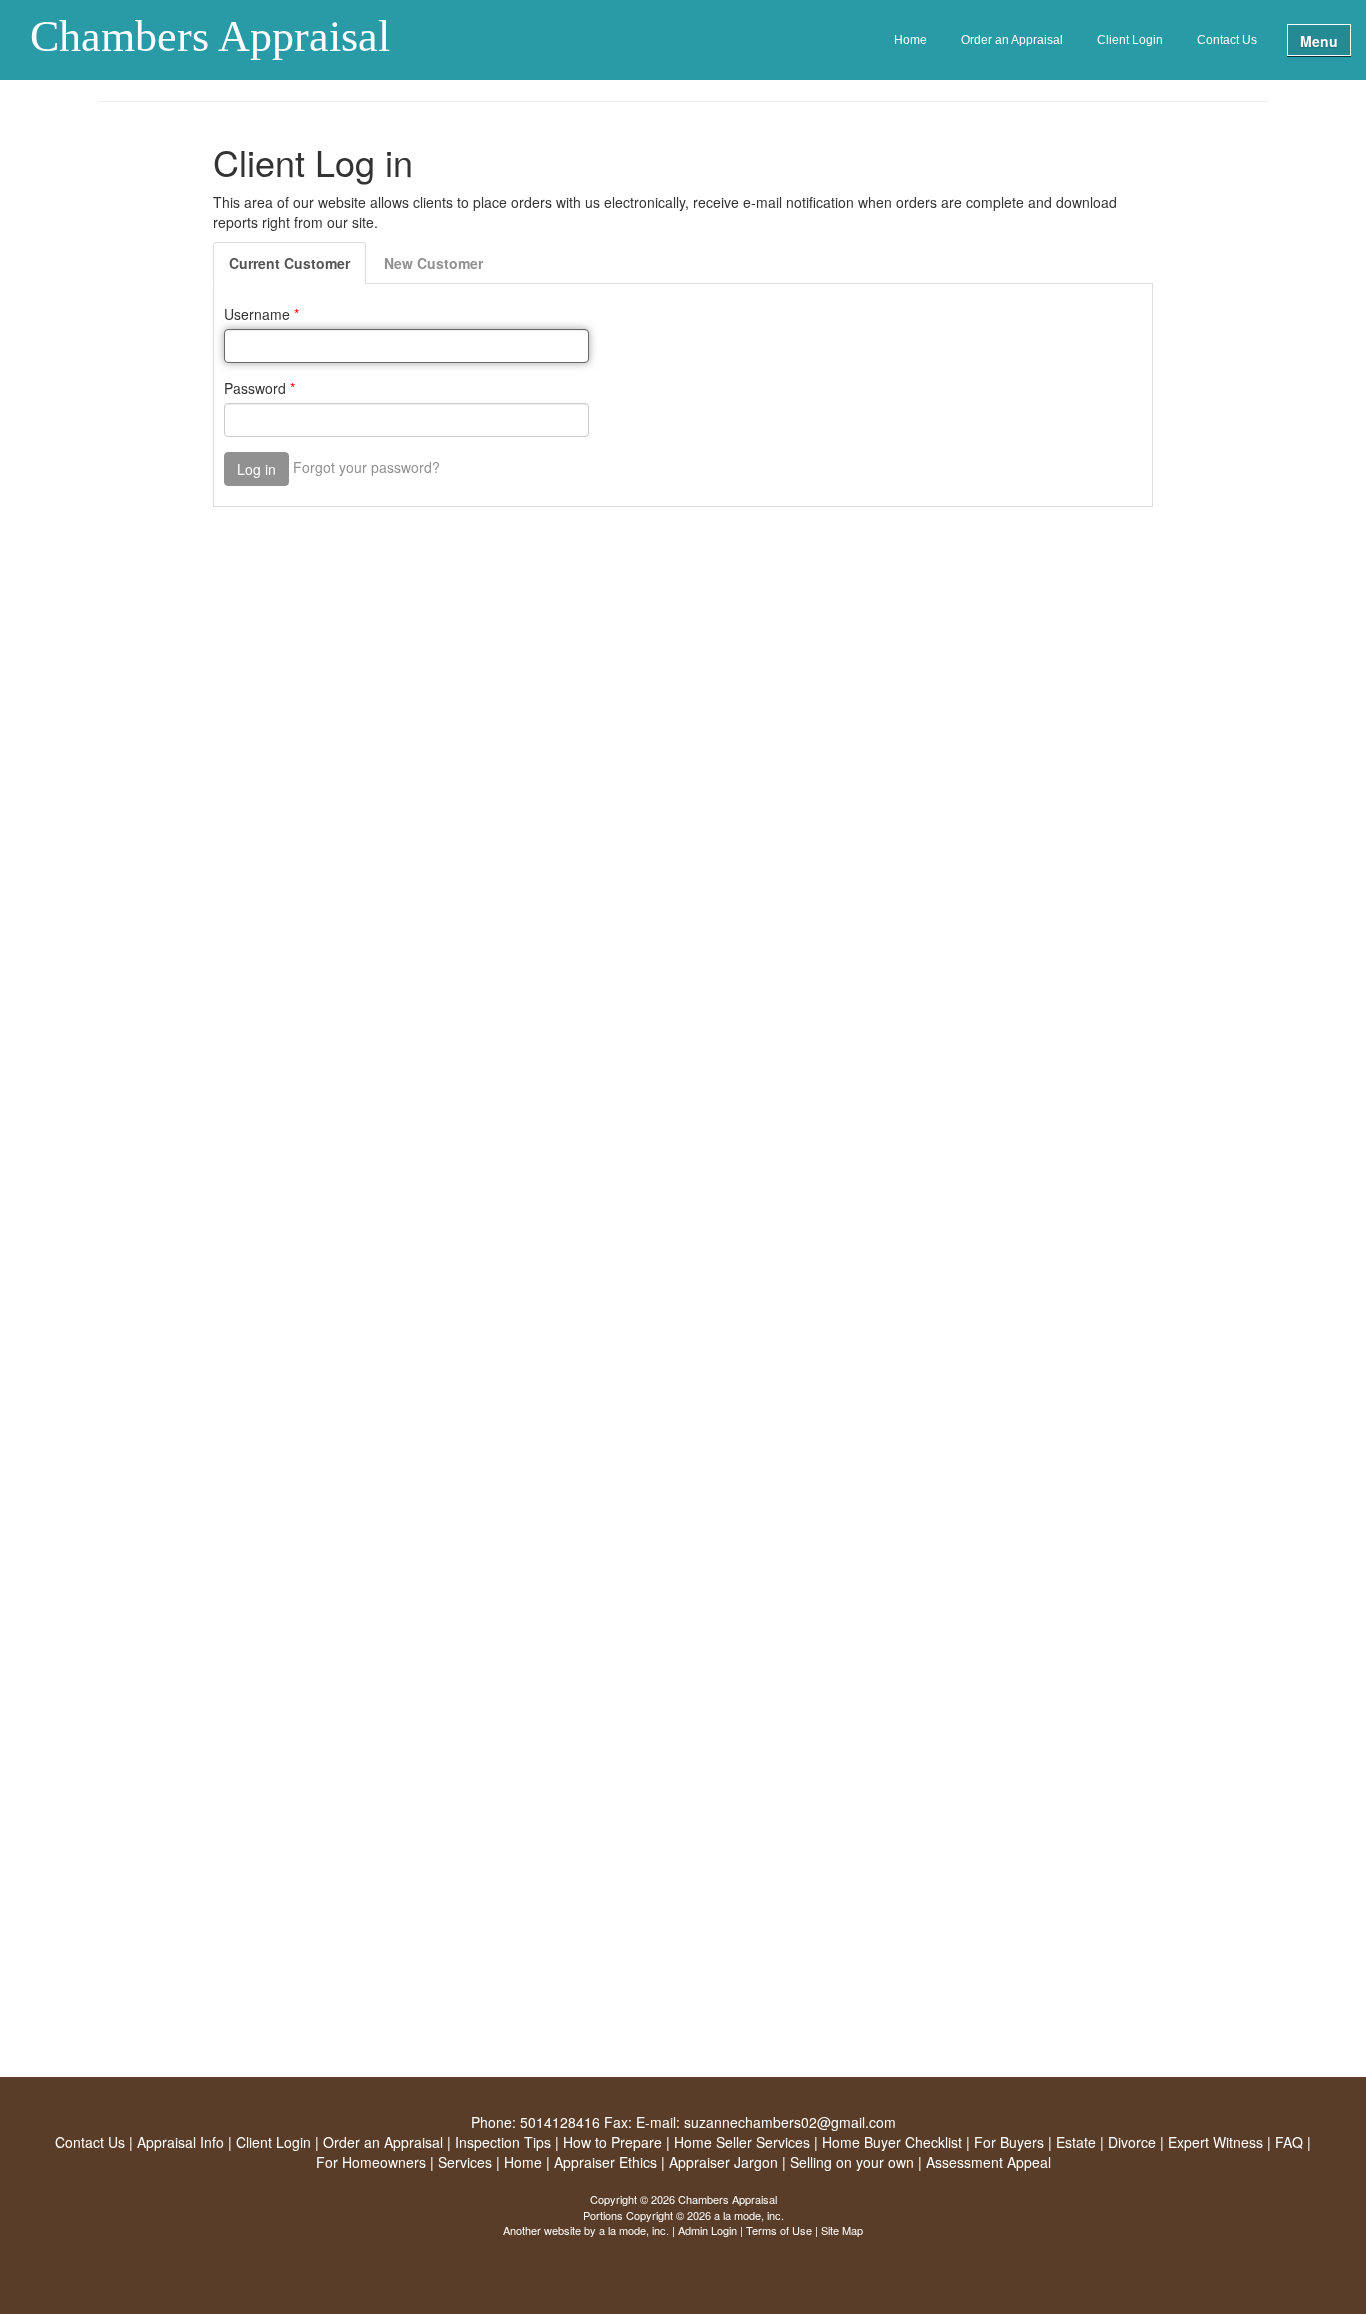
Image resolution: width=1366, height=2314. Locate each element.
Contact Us (1227, 40)
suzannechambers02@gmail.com (790, 2122)
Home (910, 40)
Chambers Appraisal (210, 38)
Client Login (1130, 40)
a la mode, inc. (634, 2230)
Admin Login (707, 2230)
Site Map (842, 2230)
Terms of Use (779, 2230)
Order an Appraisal (1012, 40)
